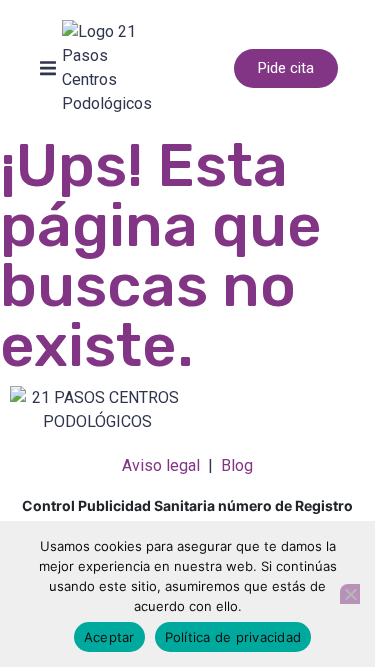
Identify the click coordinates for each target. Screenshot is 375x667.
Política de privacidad (233, 637)
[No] (350, 594)
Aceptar (109, 637)
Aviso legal (161, 465)
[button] (48, 68)
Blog (237, 465)
